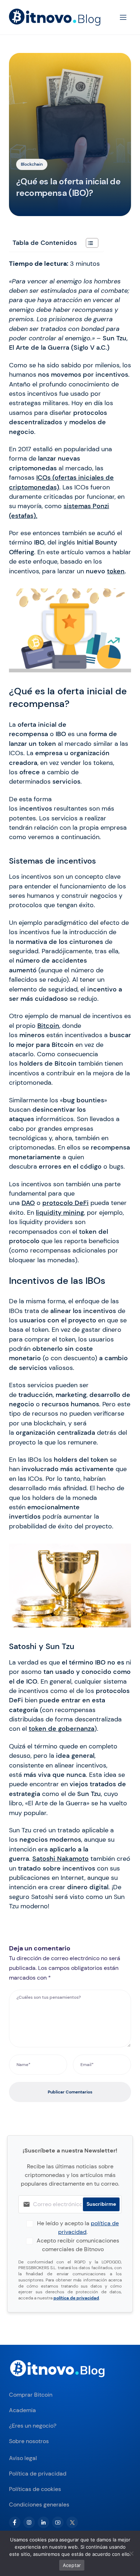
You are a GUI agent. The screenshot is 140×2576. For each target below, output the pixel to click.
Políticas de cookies (35, 2489)
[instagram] (29, 2522)
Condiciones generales (39, 2505)
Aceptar (72, 2565)
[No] (131, 2553)
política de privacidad (76, 2298)
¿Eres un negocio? (33, 2426)
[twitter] (72, 2522)
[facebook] (15, 2522)
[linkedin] (43, 2522)
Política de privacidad (38, 2474)
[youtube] (58, 2522)
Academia (22, 2410)
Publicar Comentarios (70, 2092)
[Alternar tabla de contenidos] (88, 243)
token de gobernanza (62, 1729)
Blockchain (32, 164)
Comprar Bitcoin (31, 2395)
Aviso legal (23, 2458)
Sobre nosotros (29, 2441)
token (116, 571)
